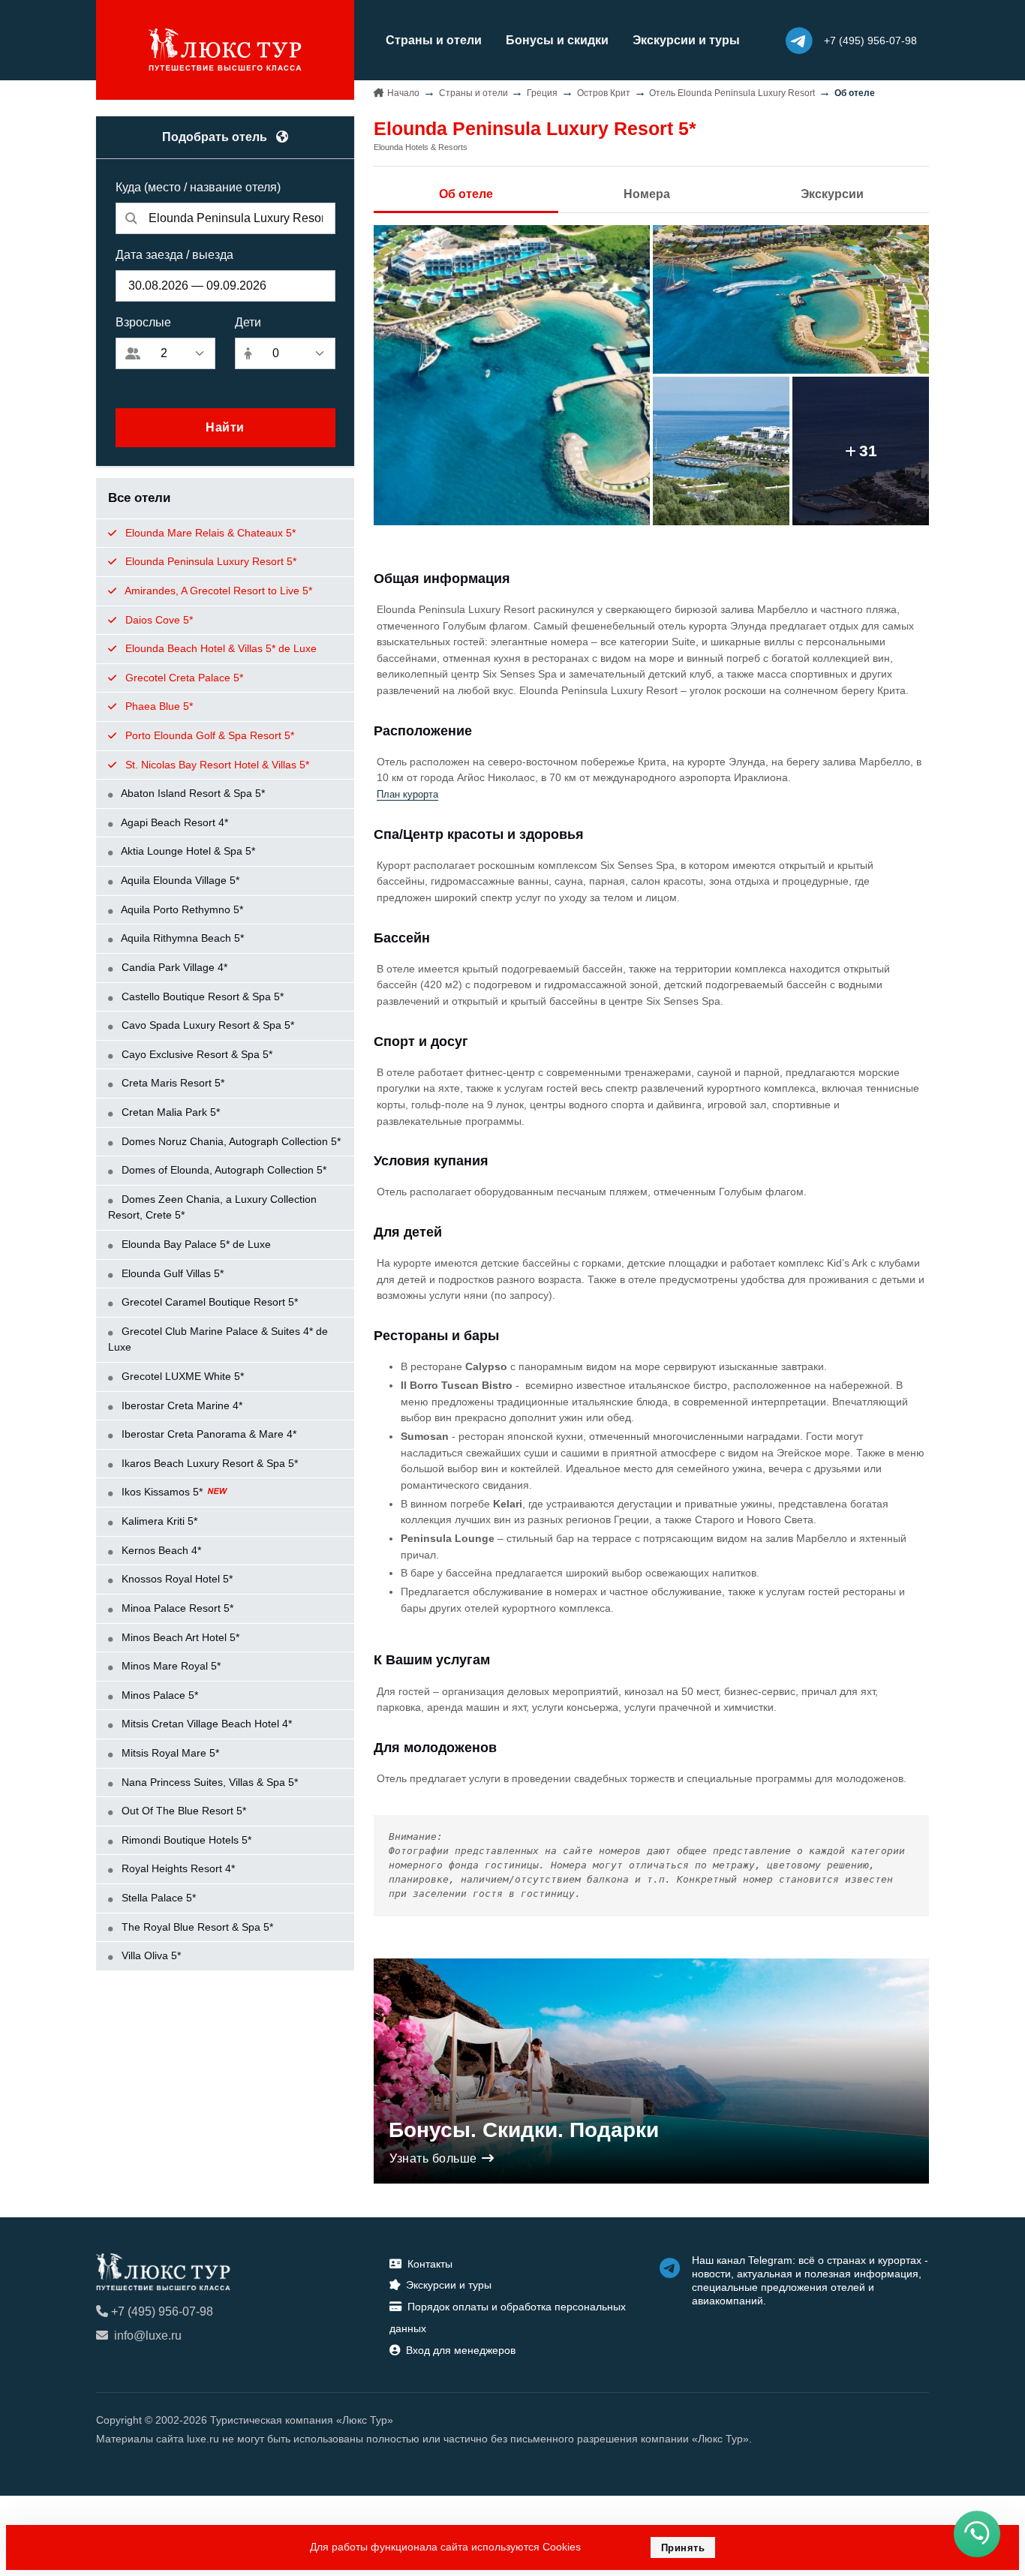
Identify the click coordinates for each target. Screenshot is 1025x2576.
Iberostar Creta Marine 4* (180, 1405)
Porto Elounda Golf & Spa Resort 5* (208, 735)
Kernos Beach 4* (160, 1550)
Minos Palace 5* (158, 1695)
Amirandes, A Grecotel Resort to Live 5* (217, 591)
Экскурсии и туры (686, 40)
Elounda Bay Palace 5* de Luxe (195, 1244)
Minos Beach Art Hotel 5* (179, 1637)
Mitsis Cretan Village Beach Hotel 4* (205, 1724)
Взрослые (143, 322)
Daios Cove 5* (158, 620)
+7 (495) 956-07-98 (162, 2311)
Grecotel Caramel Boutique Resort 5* (208, 1302)
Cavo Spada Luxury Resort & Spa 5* (206, 1025)
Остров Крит (604, 93)
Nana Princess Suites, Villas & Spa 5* (208, 1782)
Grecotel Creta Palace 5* (183, 678)
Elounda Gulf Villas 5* (171, 1273)
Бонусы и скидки (557, 40)
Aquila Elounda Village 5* (179, 880)
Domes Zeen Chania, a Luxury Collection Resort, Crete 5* (212, 1207)
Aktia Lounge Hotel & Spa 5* (187, 851)
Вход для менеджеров (461, 2350)
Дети (248, 322)
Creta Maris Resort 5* (171, 1083)
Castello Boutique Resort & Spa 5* (201, 996)
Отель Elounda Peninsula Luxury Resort (732, 93)
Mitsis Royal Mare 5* (169, 1753)
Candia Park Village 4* (173, 967)
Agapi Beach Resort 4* (173, 822)
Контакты (430, 2264)
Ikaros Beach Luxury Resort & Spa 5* (208, 1463)
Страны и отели (434, 40)
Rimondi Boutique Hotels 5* (185, 1840)
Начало (403, 93)
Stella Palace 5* (157, 1898)
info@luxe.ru (148, 2336)
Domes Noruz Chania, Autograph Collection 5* (230, 1141)
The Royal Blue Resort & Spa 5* (196, 1927)
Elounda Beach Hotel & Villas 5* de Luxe (219, 648)
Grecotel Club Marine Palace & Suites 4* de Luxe (218, 1339)
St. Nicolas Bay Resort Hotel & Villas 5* (216, 765)
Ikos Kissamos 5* (162, 1492)
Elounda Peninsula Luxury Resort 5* (209, 561)
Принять (683, 2548)
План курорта (407, 795)
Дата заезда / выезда (174, 255)
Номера (647, 194)
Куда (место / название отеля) (198, 187)
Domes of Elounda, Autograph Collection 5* (222, 1170)
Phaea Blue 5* (158, 706)
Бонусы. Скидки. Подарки (524, 2130)
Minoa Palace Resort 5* (176, 1608)
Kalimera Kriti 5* (158, 1521)
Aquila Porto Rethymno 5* (181, 909)
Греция (542, 93)
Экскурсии (832, 194)
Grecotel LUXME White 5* (181, 1376)
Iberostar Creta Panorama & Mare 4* (207, 1434)
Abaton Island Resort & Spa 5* (192, 793)
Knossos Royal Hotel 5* (176, 1579)
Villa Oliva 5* (150, 1955)
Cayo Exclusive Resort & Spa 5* (195, 1054)
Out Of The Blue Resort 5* (182, 1811)
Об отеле (466, 194)
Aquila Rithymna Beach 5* (181, 938)
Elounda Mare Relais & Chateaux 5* (209, 533)
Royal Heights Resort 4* (177, 1868)
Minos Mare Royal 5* (170, 1666)
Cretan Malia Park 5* (169, 1112)
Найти (225, 427)
